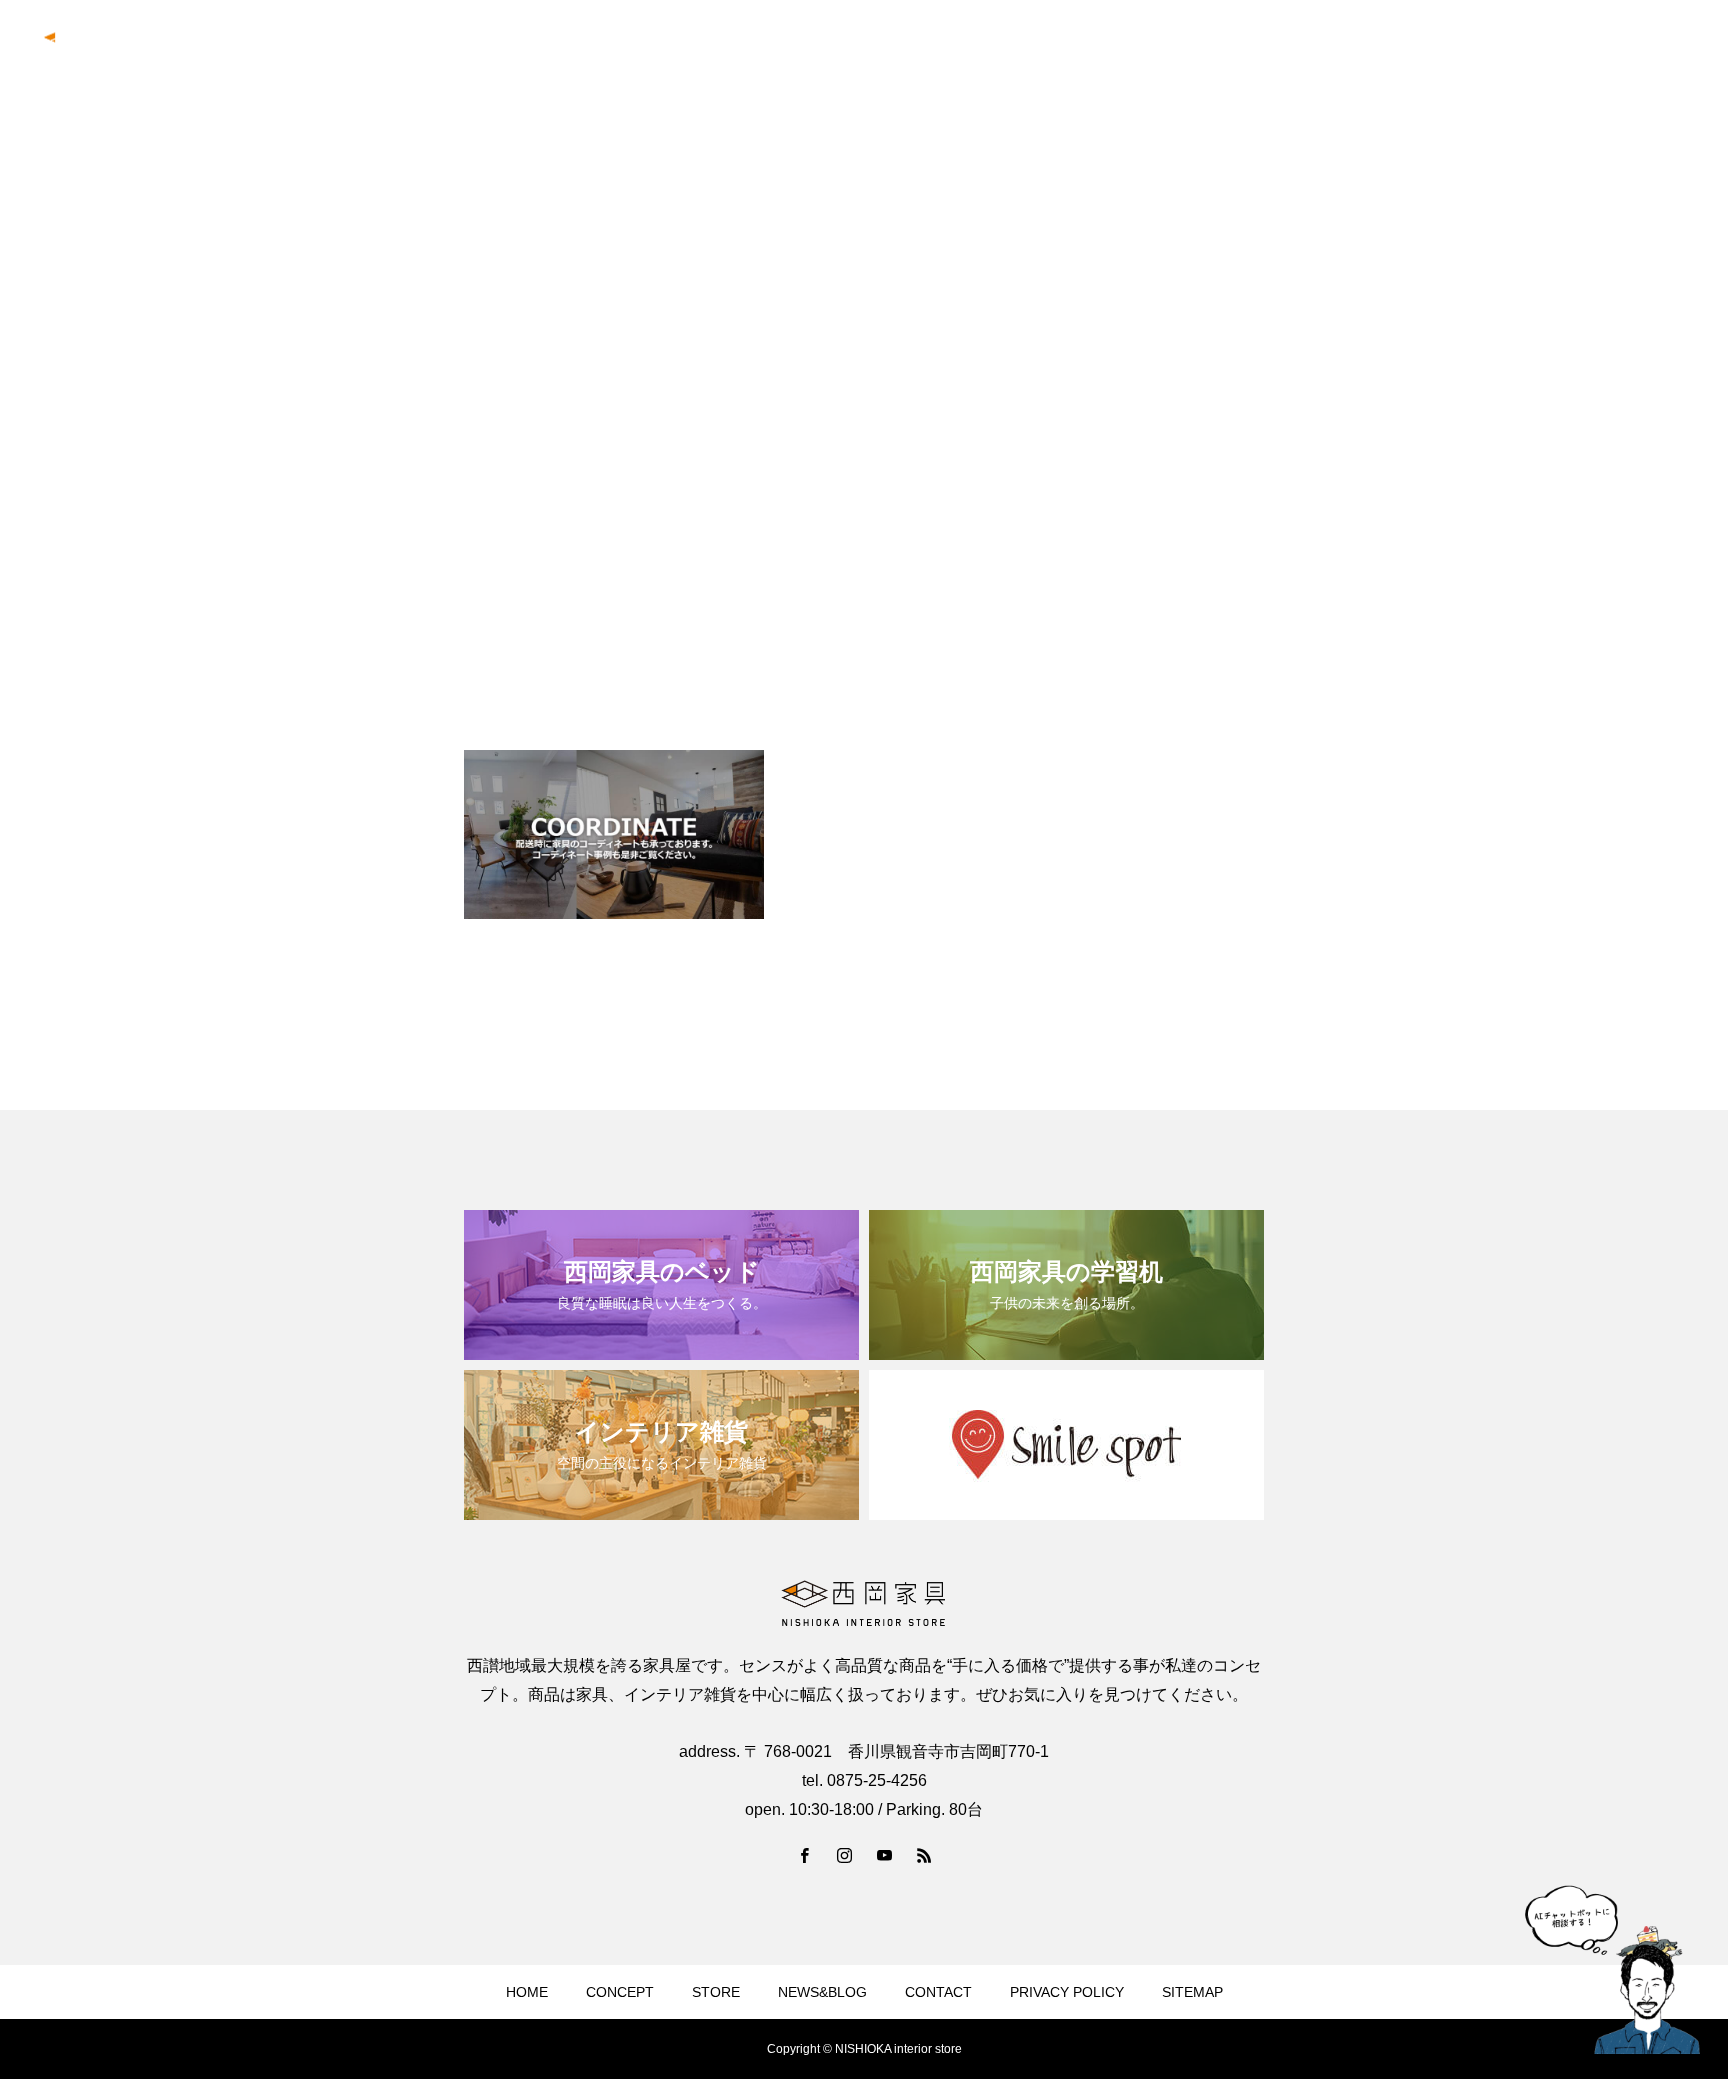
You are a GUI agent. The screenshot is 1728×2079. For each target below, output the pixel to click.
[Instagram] (844, 1855)
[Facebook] (804, 1855)
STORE (716, 1992)
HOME (527, 1992)
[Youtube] (884, 1855)
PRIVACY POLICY (1067, 1992)
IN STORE (1301, 51)
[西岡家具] (123, 50)
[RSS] (924, 1855)
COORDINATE (1416, 51)
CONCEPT (1198, 51)
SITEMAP (1192, 1992)
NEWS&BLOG (1542, 51)
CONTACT (1656, 51)
